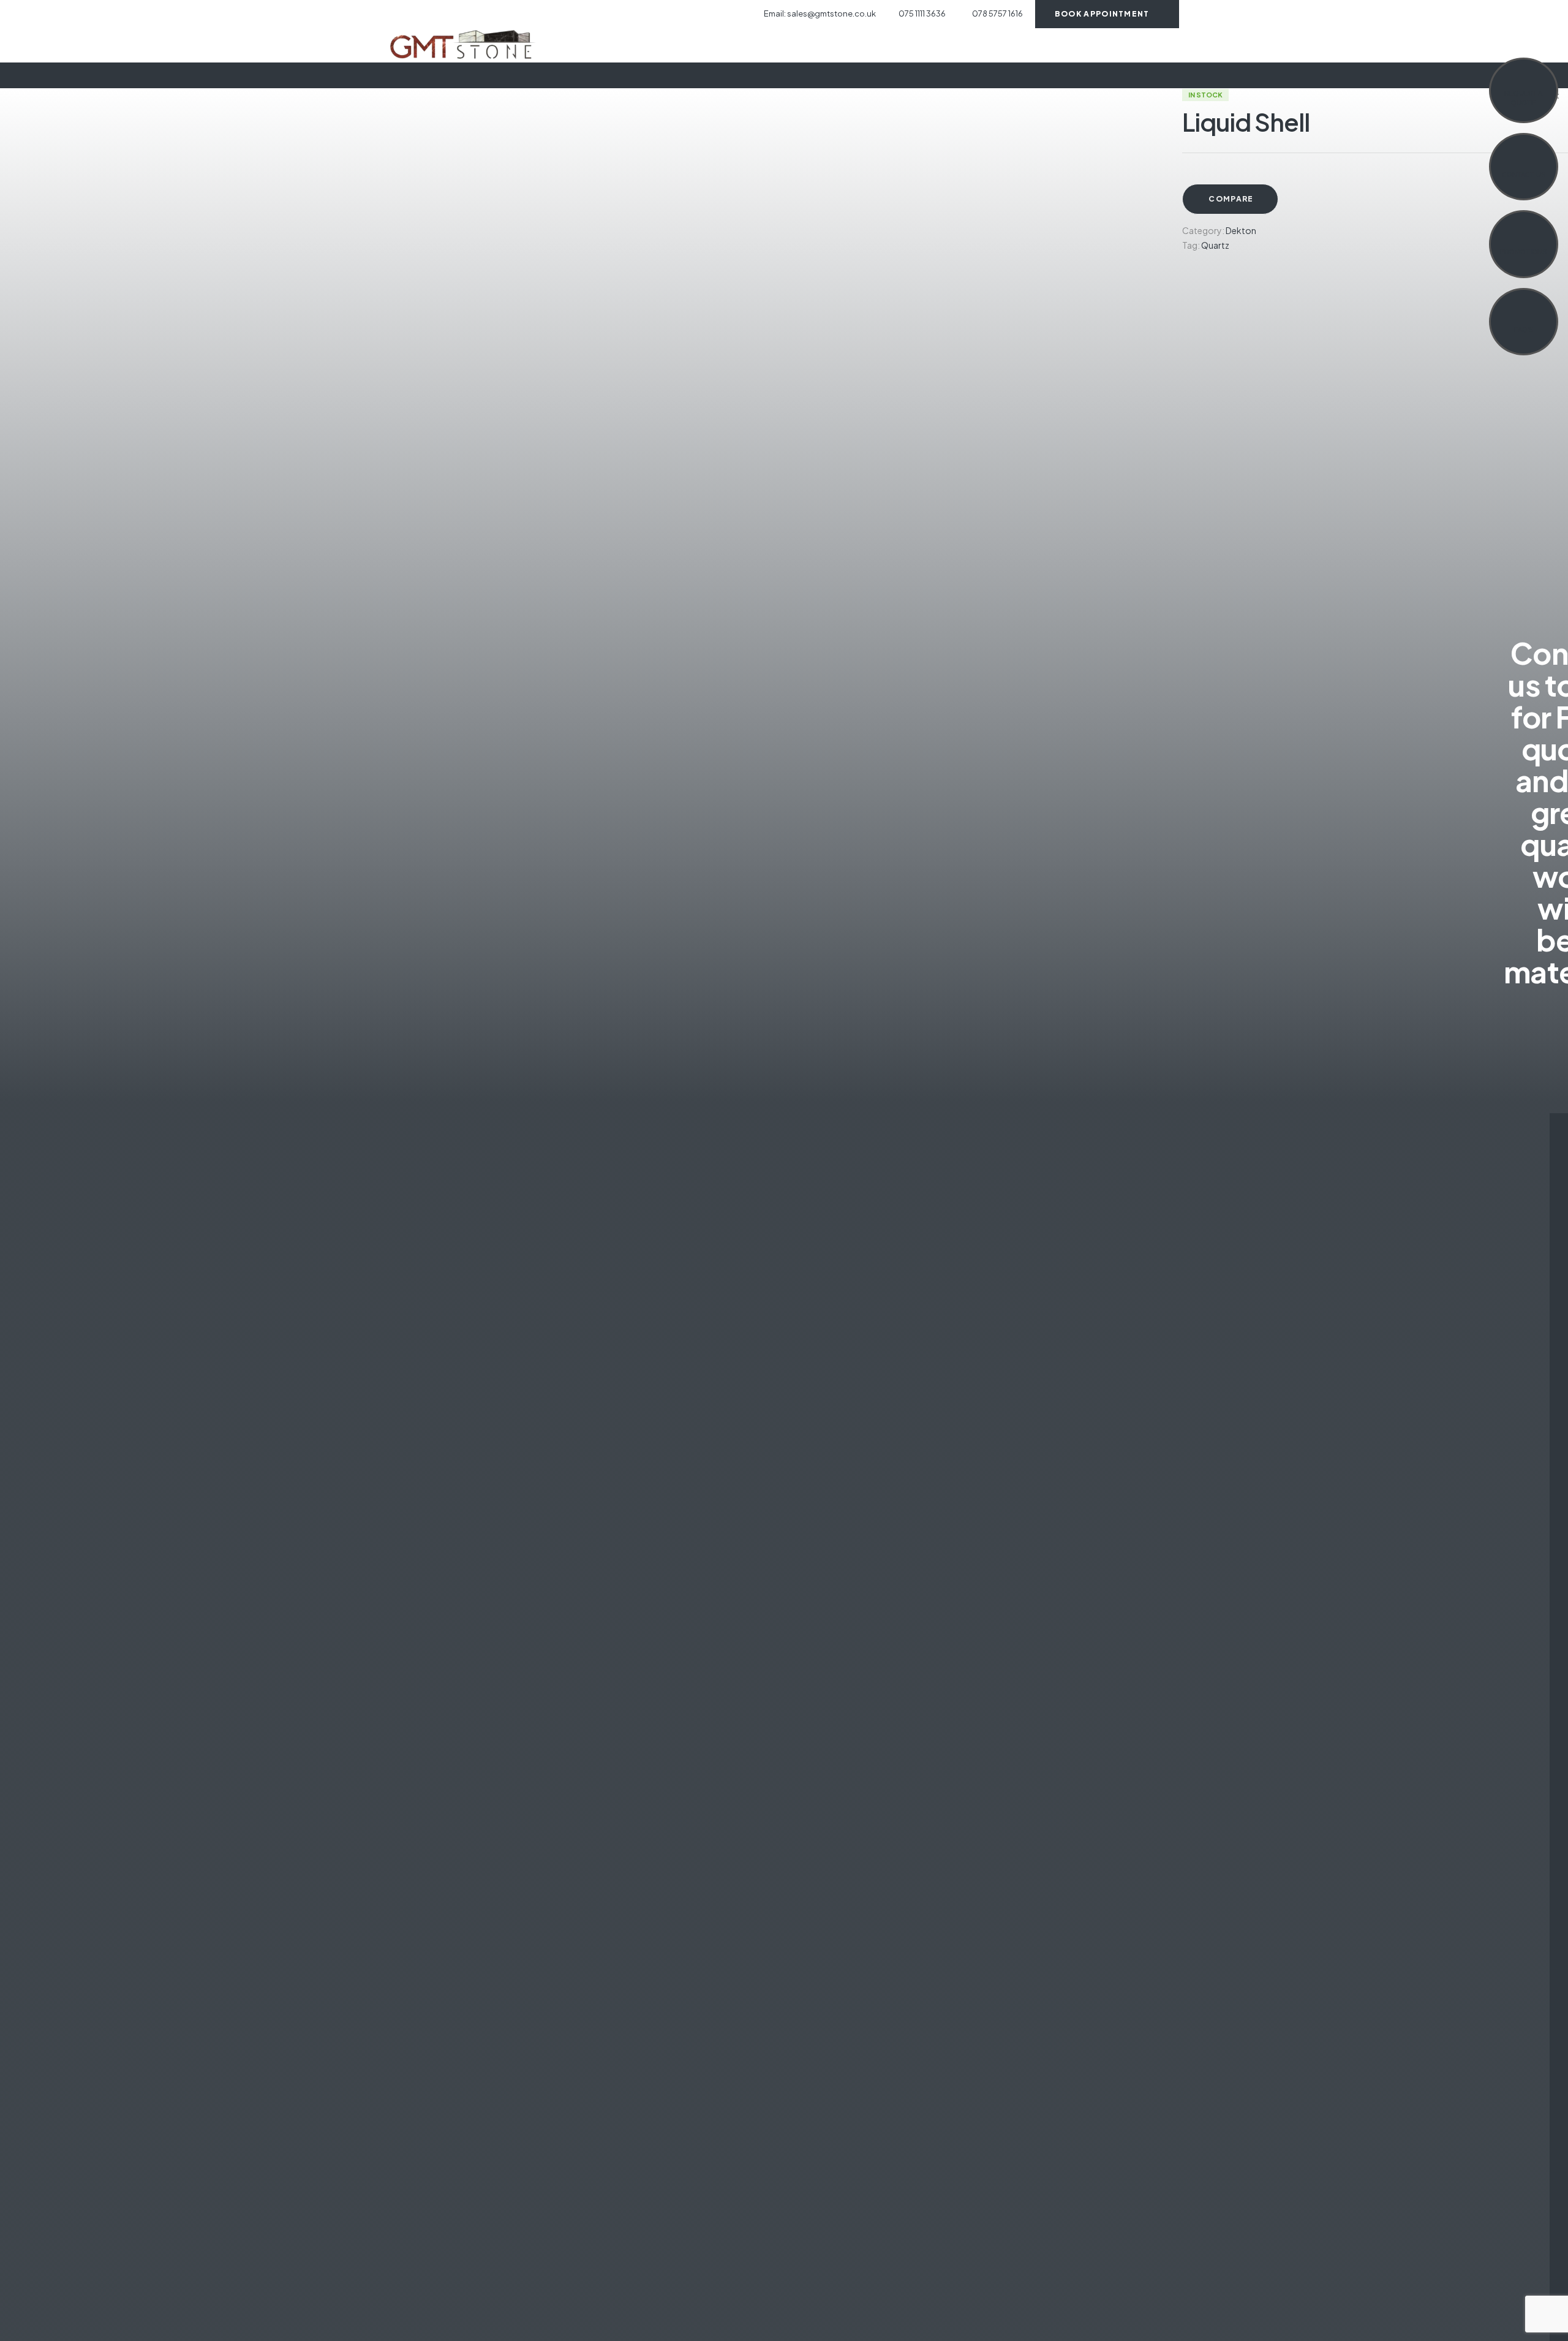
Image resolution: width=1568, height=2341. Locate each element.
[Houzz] (436, 14)
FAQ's (1524, 330)
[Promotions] (1523, 237)
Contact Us (1524, 175)
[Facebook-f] (393, 14)
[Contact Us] (1523, 160)
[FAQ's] (1523, 315)
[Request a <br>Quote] (1523, 78)
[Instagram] (415, 14)
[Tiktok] (458, 14)
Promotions (1523, 252)
